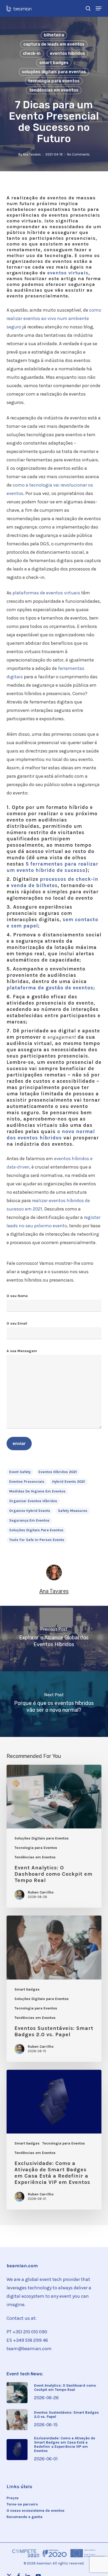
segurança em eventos (29, 1520)
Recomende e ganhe (25, 2517)
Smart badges (54, 63)
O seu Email (17, 1323)
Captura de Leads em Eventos (54, 44)
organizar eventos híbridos (33, 1501)
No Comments (78, 154)
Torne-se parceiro (22, 2504)
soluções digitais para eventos (36, 1530)
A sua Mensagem (22, 1351)
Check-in (32, 53)
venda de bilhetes (34, 886)
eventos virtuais (68, 273)
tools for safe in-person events (37, 1540)
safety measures (73, 1511)
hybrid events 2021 (69, 1482)
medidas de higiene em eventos (37, 1491)
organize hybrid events (30, 1511)
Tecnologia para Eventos (54, 81)
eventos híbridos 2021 (58, 1472)
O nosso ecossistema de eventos (36, 2511)
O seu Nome (17, 1296)
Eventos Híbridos (67, 53)
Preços (13, 2498)
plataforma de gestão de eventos (50, 988)
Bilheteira (54, 35)
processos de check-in (69, 879)
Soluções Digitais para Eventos (54, 72)
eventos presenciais (27, 1482)
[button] (99, 8)
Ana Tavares (32, 154)
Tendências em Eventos (54, 90)
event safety (20, 1472)
